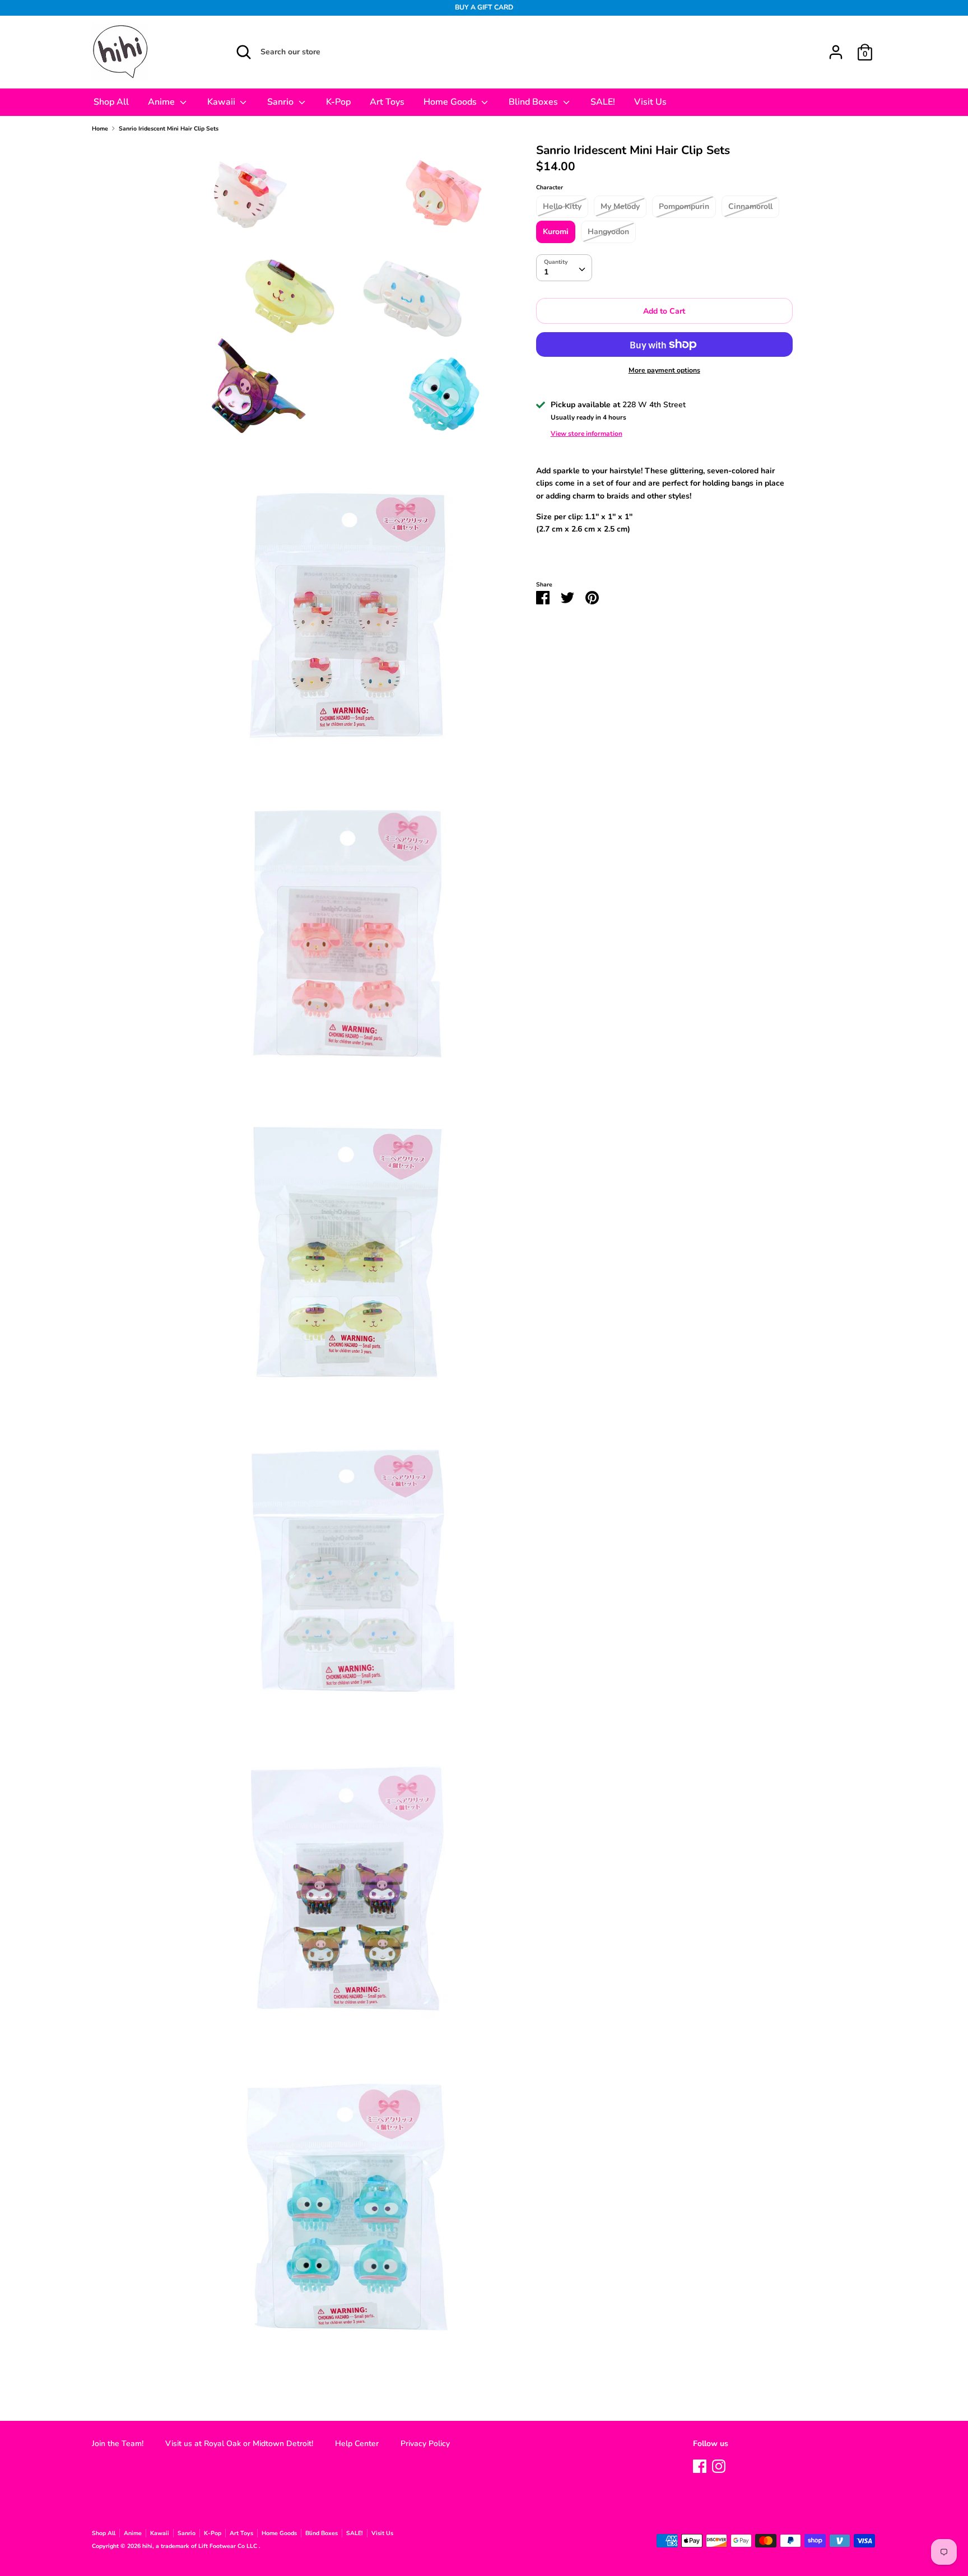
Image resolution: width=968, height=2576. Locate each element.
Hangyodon (608, 232)
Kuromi (556, 232)
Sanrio (281, 102)
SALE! (603, 102)
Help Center (357, 2444)
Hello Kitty (562, 206)
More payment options (664, 370)
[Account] (836, 47)
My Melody (620, 206)
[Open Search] (244, 52)
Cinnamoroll (750, 206)
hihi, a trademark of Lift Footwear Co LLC (201, 2546)
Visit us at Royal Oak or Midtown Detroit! (239, 2444)
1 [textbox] (546, 272)
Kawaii (222, 102)
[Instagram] (719, 2465)
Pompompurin (684, 206)
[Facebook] (700, 2465)
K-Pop (338, 102)
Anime (162, 102)
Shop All (111, 102)
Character (550, 187)
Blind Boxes (534, 102)
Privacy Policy (425, 2444)
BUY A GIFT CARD (484, 7)
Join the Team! (118, 2444)
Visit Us (650, 102)
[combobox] (564, 268)
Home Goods (451, 102)
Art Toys (387, 102)
